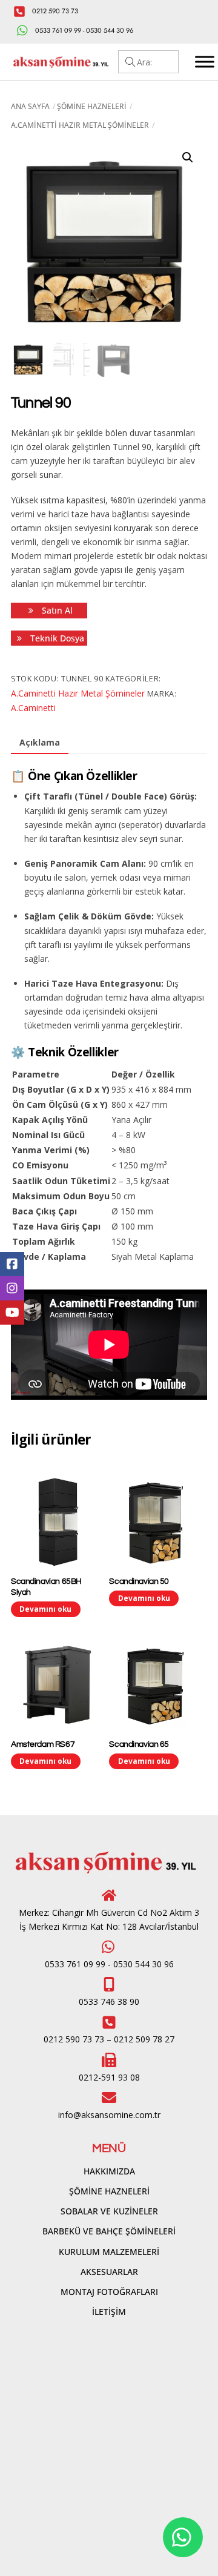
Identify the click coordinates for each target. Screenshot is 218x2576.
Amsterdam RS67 (43, 1744)
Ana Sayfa (30, 106)
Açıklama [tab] (40, 742)
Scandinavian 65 (139, 1744)
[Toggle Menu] (205, 62)
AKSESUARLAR (109, 2272)
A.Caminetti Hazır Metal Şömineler (80, 125)
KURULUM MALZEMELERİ (109, 2252)
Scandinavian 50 (139, 1581)
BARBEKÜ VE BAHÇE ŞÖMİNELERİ (109, 2231)
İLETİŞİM (109, 2312)
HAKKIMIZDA (109, 2171)
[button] (188, 157)
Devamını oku (45, 1609)
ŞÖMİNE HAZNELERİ (109, 2191)
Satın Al (56, 610)
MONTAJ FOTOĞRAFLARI (109, 2292)
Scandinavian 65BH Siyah (46, 1587)
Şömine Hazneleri (92, 106)
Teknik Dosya (56, 638)
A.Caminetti (33, 708)
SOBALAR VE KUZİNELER (109, 2211)
